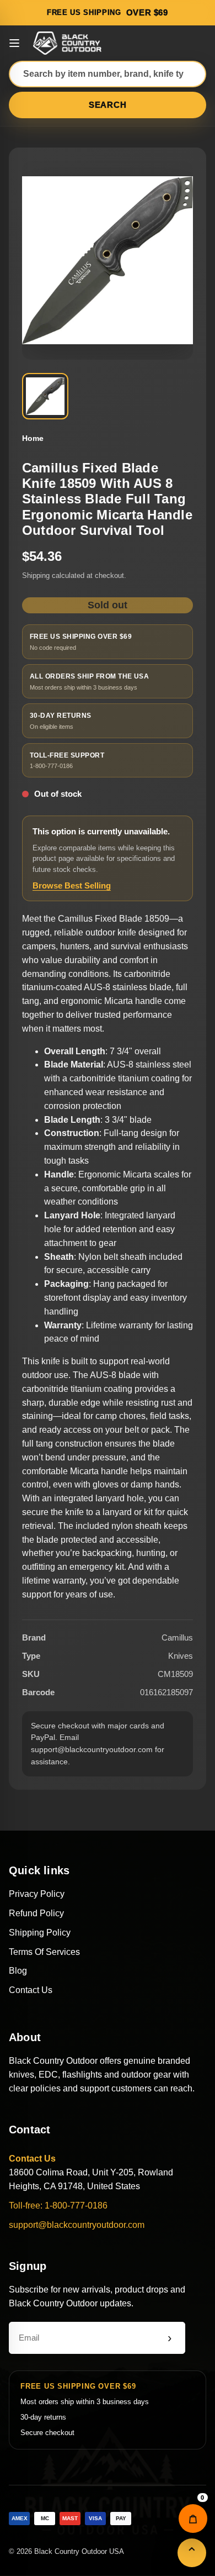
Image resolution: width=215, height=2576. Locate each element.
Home (33, 438)
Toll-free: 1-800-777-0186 (58, 2206)
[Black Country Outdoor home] (69, 43)
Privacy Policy (37, 1894)
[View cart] (193, 2519)
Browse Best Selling (72, 885)
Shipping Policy (40, 1933)
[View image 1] (45, 396)
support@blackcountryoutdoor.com (77, 2225)
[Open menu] (14, 43)
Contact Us (31, 1990)
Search (108, 105)
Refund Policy (36, 1913)
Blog (18, 1971)
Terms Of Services (44, 1952)
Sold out (108, 605)
